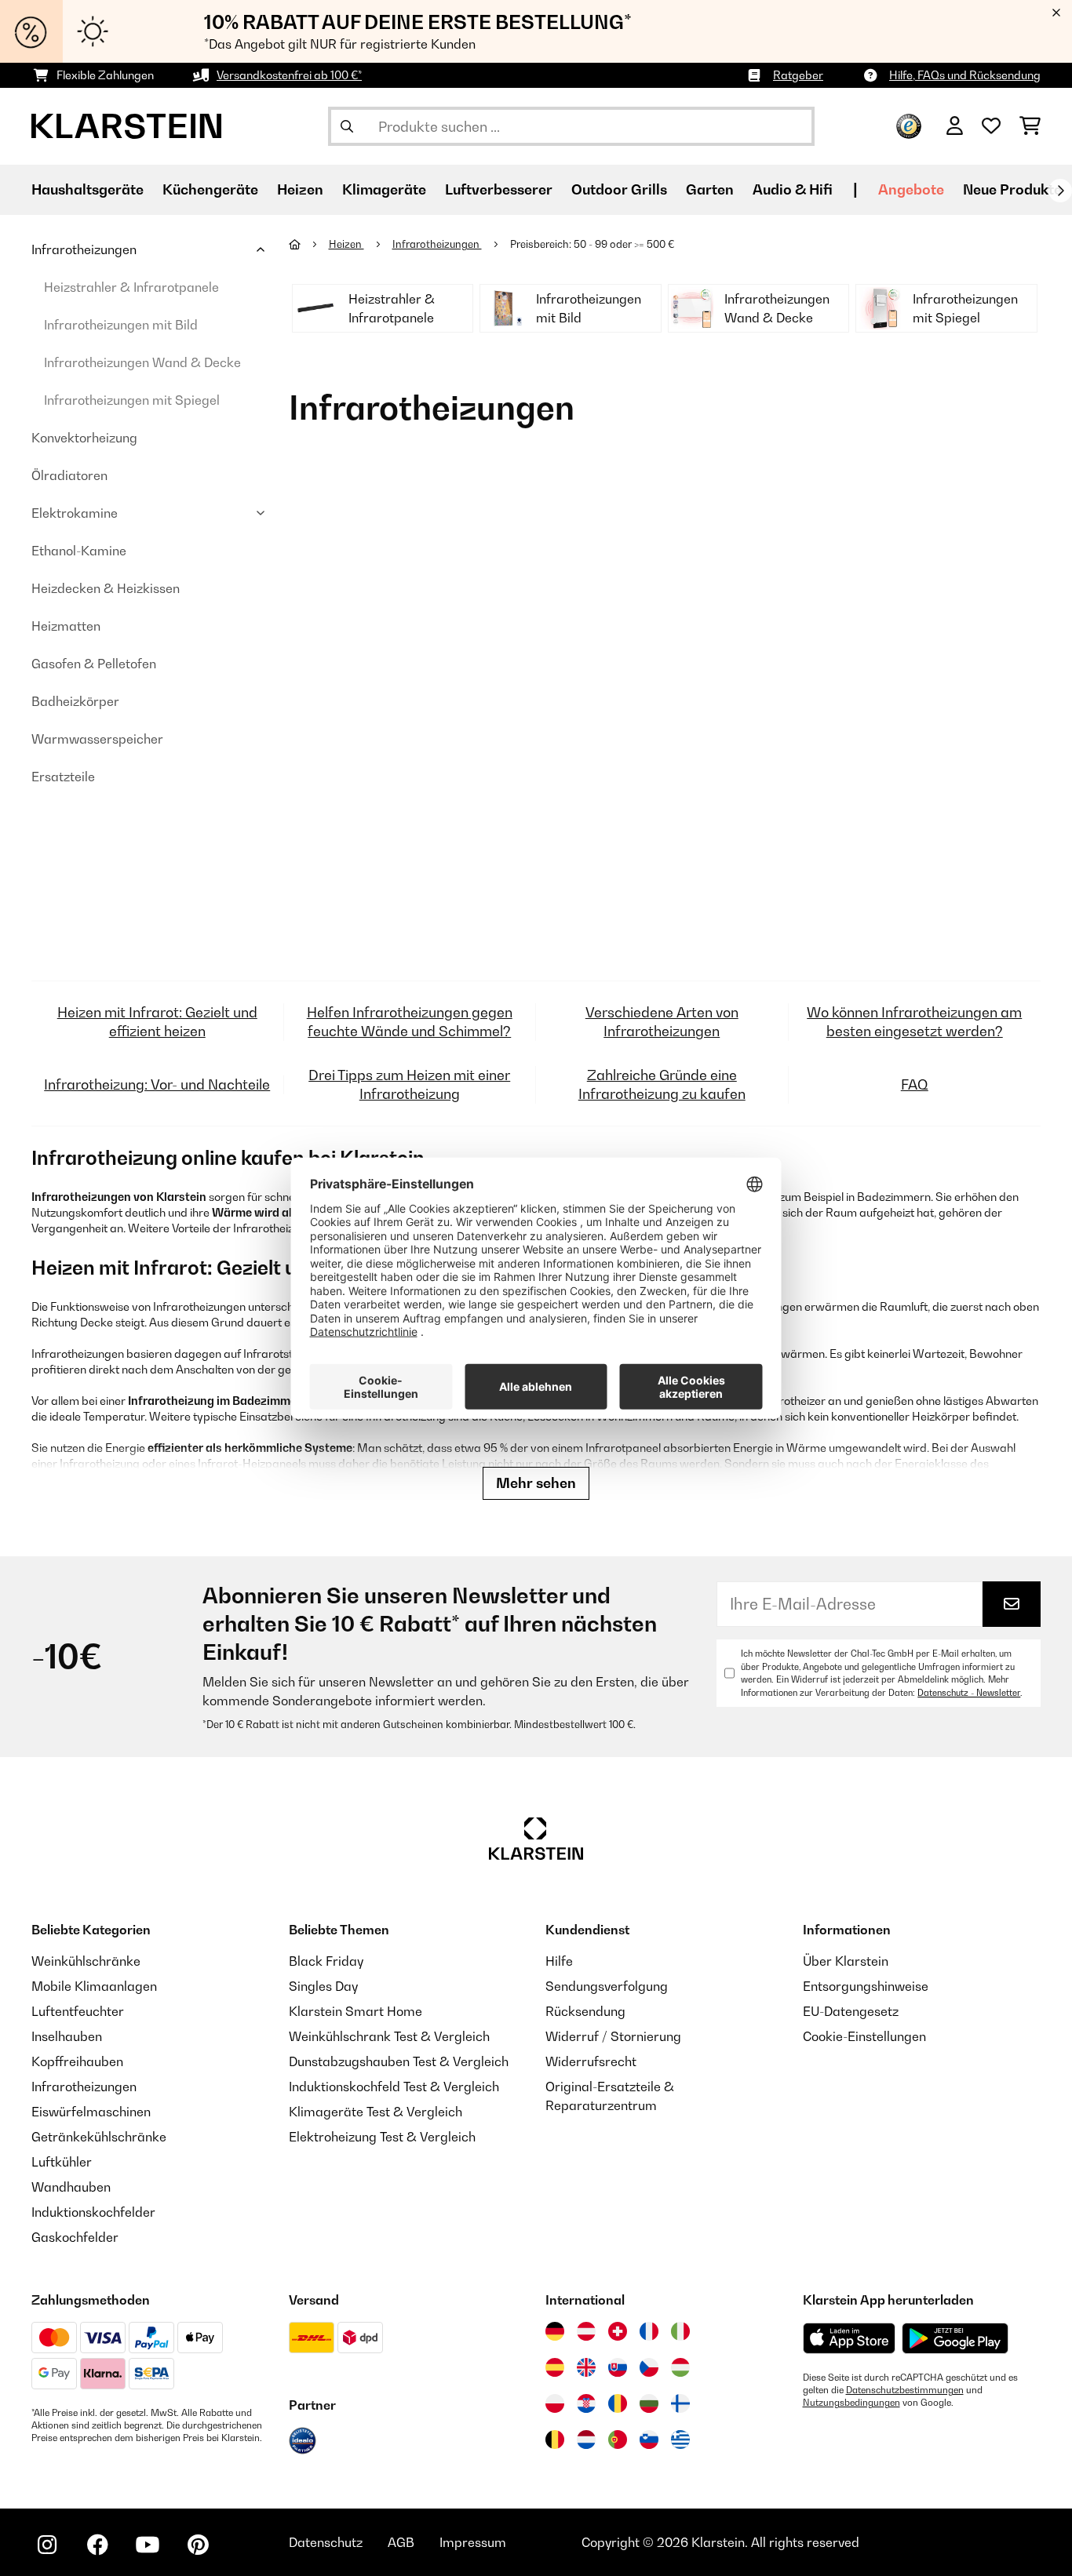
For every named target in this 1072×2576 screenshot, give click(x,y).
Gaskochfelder (75, 2237)
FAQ (915, 1084)
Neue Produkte (1012, 189)
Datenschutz (326, 2542)
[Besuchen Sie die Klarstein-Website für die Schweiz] (618, 2331)
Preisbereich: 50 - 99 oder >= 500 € (593, 244)
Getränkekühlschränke (99, 2137)
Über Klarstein (846, 1961)
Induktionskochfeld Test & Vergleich (394, 2087)
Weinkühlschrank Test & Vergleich (389, 2036)
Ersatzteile (63, 777)
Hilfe (559, 1961)
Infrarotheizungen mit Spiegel (132, 400)
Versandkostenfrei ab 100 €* (289, 75)
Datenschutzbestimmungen (905, 2390)
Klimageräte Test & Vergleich (376, 2112)
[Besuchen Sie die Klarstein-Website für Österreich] (586, 2331)
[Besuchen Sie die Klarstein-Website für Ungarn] (680, 2367)
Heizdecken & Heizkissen (106, 588)
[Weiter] (1060, 191)
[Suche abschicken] (347, 126)
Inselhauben (67, 2036)
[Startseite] (309, 244)
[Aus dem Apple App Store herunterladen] (849, 2338)
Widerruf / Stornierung (613, 2036)
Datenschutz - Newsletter (969, 1693)
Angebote (911, 189)
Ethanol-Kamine (79, 551)
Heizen (346, 244)
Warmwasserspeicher (97, 739)
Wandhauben (71, 2187)
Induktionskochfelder (93, 2212)
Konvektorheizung (84, 438)
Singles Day (323, 1986)
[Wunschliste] (991, 126)
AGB (401, 2542)
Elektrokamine (75, 513)
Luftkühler (62, 2162)
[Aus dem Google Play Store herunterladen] (955, 2338)
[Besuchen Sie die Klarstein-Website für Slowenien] (649, 2440)
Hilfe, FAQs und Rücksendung (965, 75)
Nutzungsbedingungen (851, 2403)
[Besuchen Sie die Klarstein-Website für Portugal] (618, 2440)
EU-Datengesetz (851, 2011)
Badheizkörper (75, 701)
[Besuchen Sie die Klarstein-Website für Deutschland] (555, 2331)
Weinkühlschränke (86, 1961)
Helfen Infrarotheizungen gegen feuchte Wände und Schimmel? (410, 1022)
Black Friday (326, 1961)
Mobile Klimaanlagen (94, 1986)
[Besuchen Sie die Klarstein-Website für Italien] (680, 2331)
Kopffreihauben (77, 2061)
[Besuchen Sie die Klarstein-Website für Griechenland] (680, 2440)
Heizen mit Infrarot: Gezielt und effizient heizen (157, 1022)
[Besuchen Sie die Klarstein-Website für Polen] (555, 2403)
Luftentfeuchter (78, 2011)
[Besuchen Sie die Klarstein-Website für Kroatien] (586, 2403)
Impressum (473, 2542)
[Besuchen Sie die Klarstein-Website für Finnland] (680, 2403)
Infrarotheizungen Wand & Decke (142, 362)
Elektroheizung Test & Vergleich (382, 2137)
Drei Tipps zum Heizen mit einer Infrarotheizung (409, 1084)
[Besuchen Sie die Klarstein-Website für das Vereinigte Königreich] (586, 2367)
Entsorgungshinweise (866, 1986)
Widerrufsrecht (591, 2061)
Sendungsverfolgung (607, 1986)
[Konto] (955, 126)
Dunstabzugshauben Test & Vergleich (399, 2061)
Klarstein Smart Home (356, 2011)
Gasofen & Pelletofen (94, 664)
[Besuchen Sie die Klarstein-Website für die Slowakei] (618, 2367)
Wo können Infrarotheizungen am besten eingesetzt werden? (914, 1022)
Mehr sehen (536, 1483)
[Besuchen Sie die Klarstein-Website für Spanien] (555, 2367)
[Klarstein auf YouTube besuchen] (148, 2545)
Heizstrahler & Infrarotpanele (131, 287)
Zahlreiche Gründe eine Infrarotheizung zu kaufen (662, 1084)
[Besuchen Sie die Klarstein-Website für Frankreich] (649, 2331)
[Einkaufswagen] (1030, 126)
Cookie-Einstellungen (864, 2036)
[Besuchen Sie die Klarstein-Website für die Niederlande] (586, 2440)
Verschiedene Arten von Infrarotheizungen (662, 1022)
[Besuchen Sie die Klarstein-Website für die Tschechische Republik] (649, 2367)
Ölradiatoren (69, 475)
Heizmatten (66, 626)
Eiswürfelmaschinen (91, 2112)
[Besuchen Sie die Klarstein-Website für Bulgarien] (649, 2403)
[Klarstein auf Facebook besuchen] (97, 2545)
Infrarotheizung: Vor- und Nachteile (157, 1084)
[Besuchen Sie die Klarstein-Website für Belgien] (555, 2440)
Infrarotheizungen (84, 249)
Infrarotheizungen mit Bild (121, 325)
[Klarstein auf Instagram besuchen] (47, 2545)
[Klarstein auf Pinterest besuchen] (198, 2545)
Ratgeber (798, 75)
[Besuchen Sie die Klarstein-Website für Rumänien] (618, 2403)
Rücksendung (585, 2011)
